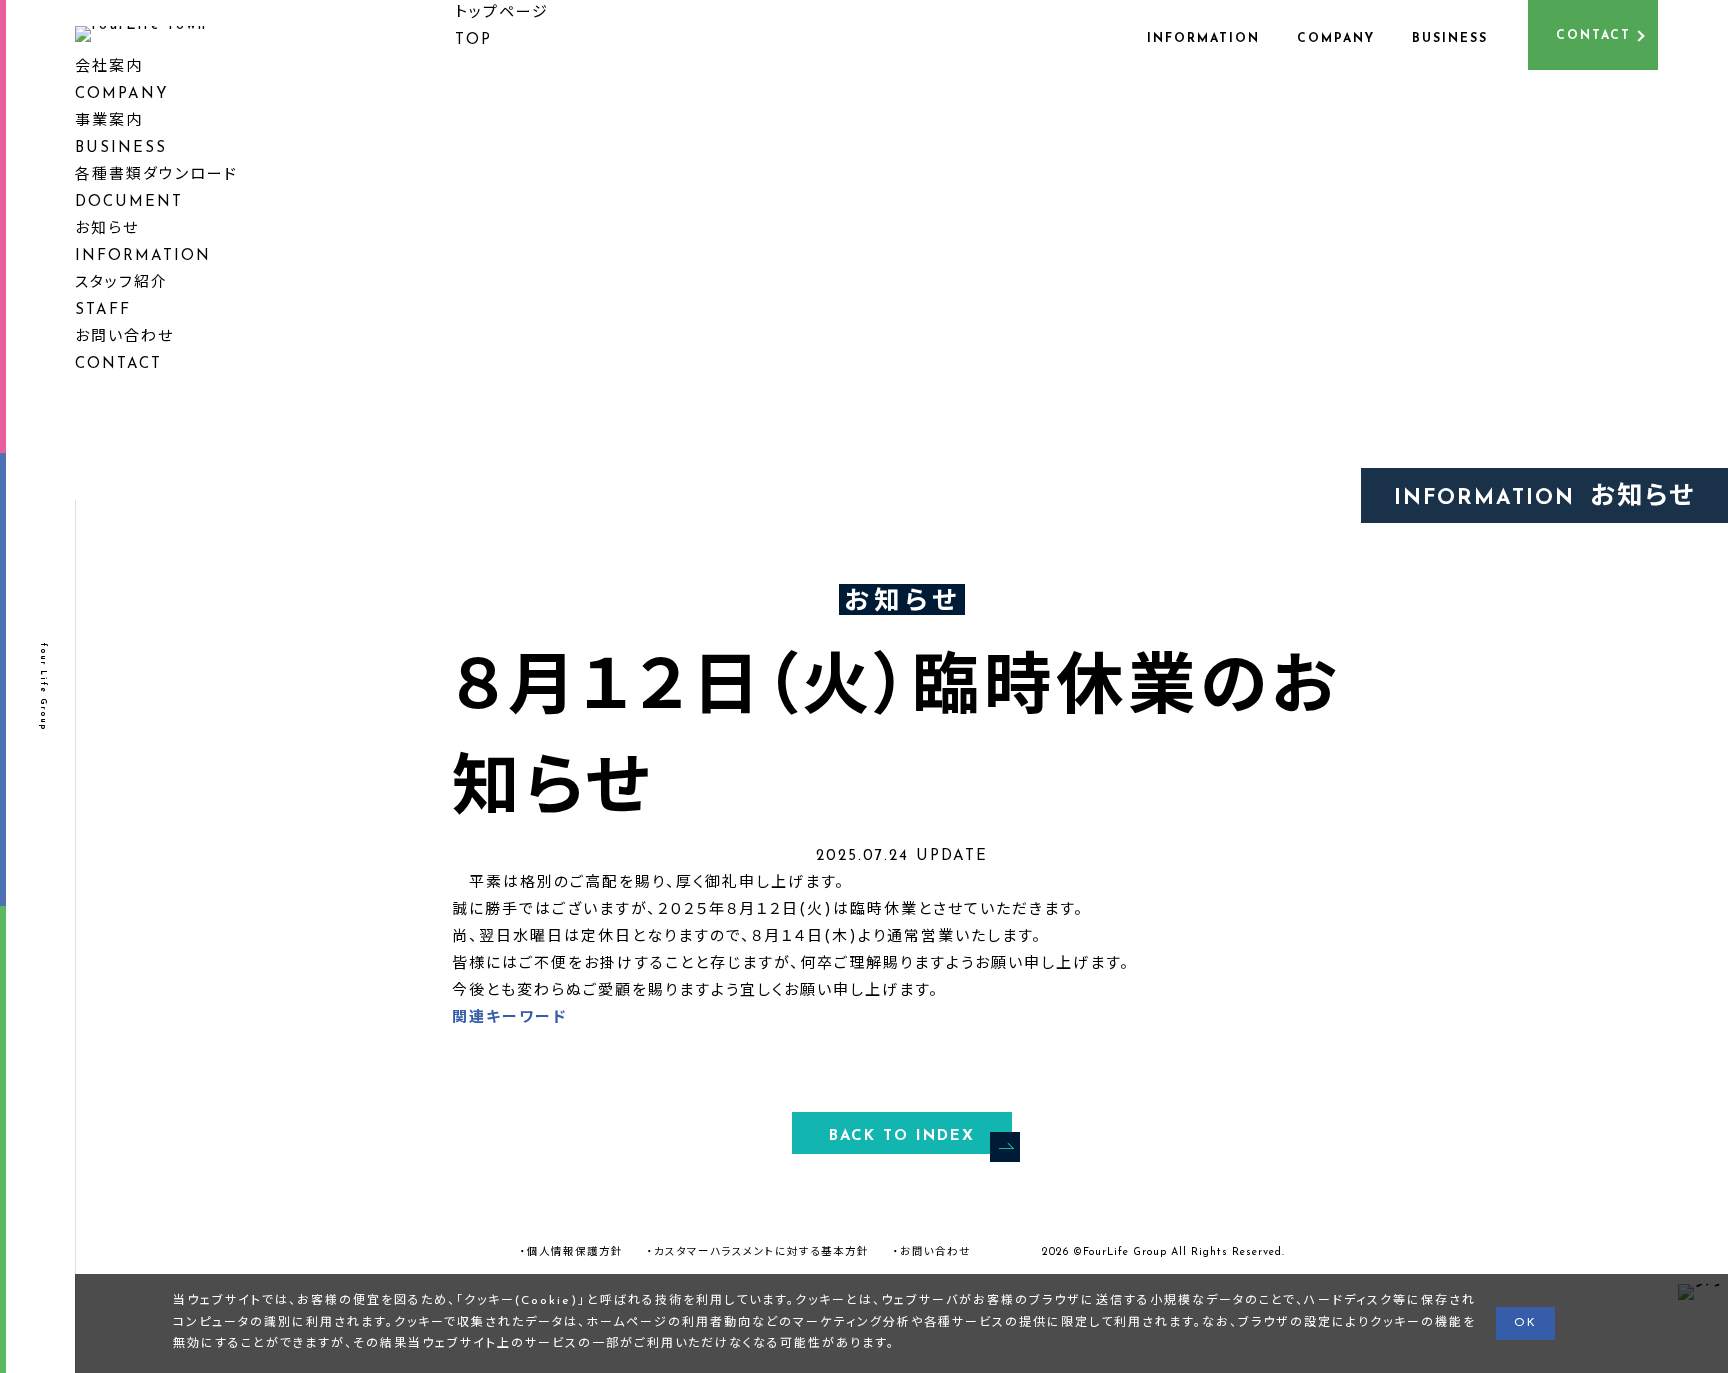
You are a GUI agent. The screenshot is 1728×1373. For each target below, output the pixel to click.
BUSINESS (1450, 39)
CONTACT (1593, 36)
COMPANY (1336, 39)
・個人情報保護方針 (571, 1252)
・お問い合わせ (932, 1252)
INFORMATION (1203, 39)
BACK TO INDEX (902, 1136)
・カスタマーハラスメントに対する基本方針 (758, 1252)
